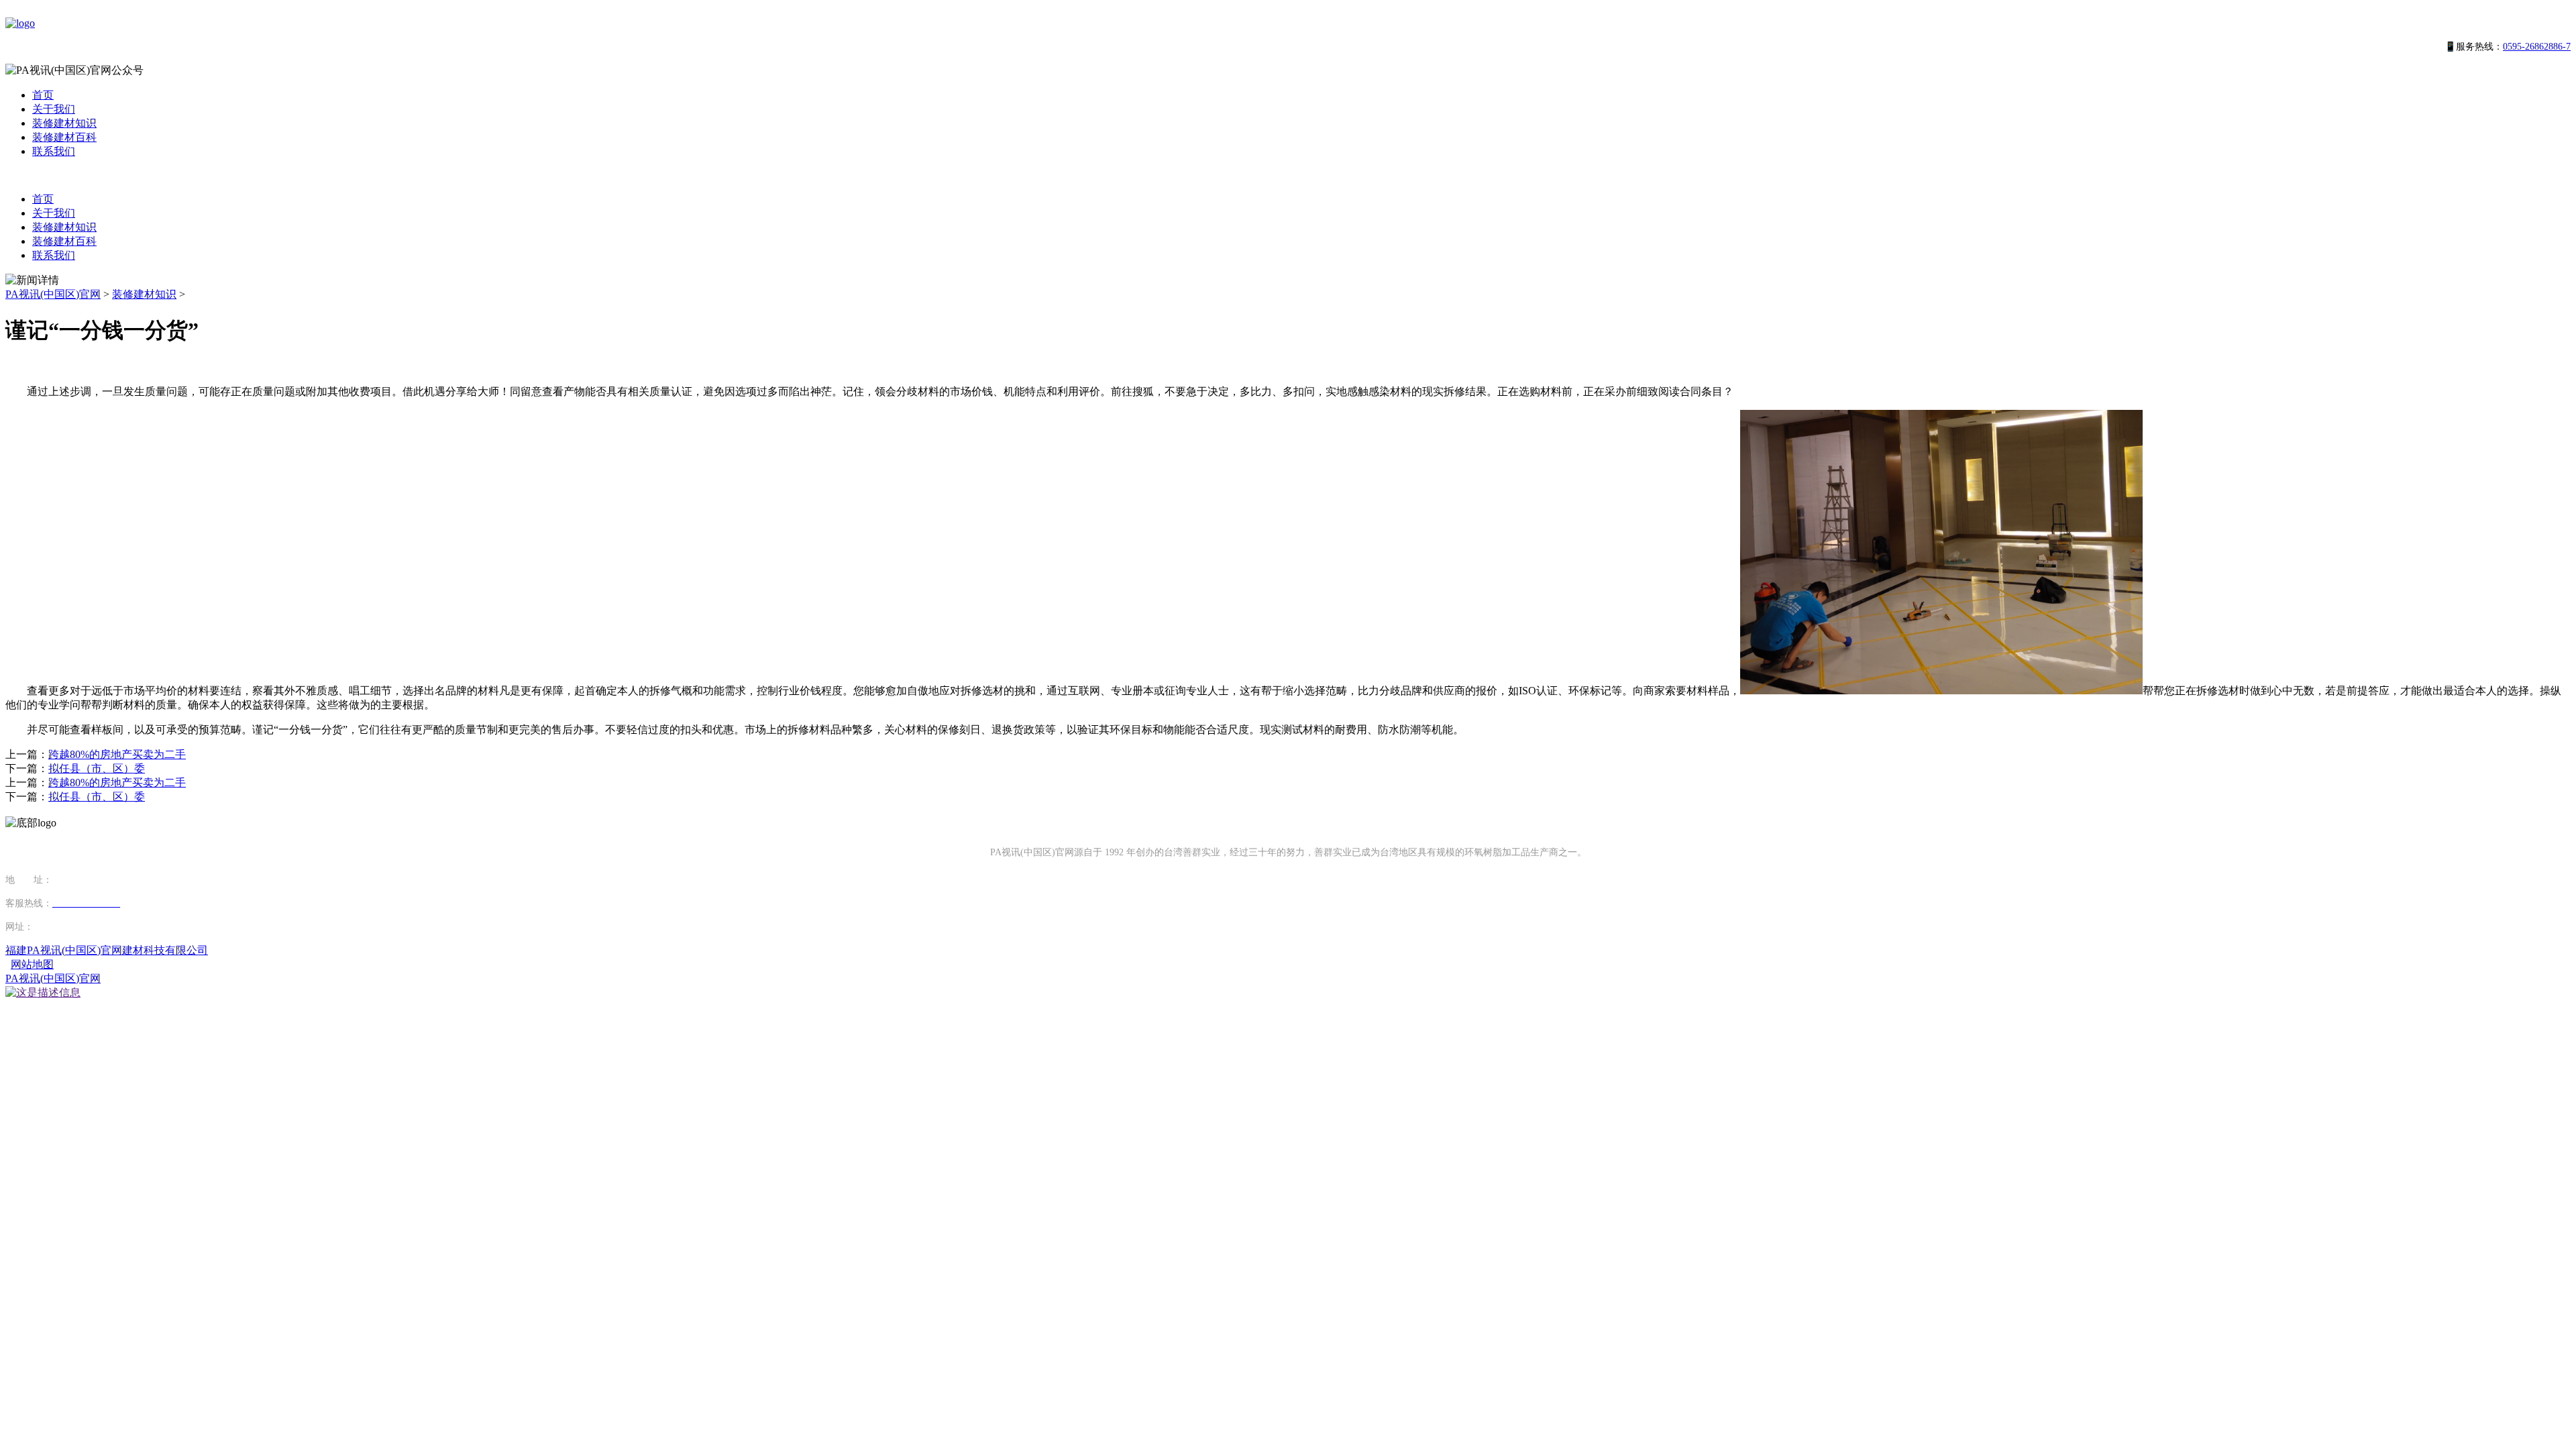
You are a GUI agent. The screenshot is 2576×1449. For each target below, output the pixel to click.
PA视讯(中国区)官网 (53, 294)
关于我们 (54, 109)
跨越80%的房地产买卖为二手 (117, 754)
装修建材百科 (64, 137)
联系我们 (54, 151)
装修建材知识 (64, 123)
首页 (43, 95)
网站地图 (32, 964)
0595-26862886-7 (2537, 47)
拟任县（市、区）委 (97, 768)
